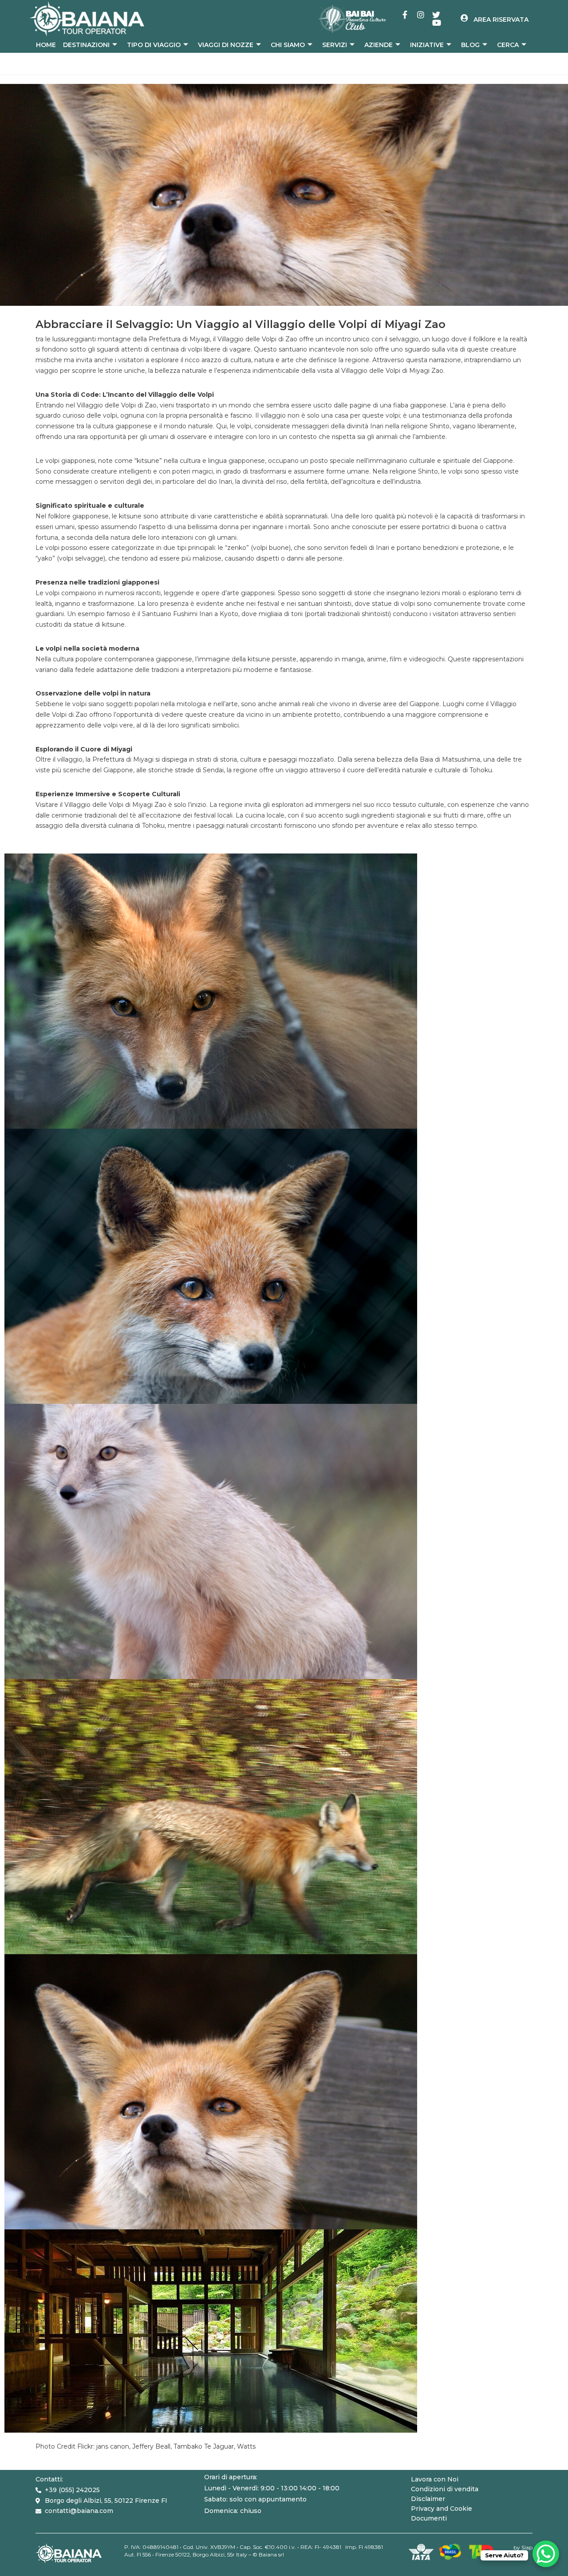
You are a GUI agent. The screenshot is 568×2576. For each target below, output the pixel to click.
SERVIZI (335, 45)
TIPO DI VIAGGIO (154, 45)
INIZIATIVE (427, 45)
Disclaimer (428, 2499)
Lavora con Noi (435, 2479)
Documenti (429, 2518)
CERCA (508, 45)
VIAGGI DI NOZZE (226, 45)
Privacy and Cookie (442, 2509)
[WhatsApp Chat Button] (546, 2554)
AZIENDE (379, 45)
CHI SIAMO (288, 45)
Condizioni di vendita (445, 2489)
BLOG (470, 45)
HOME (46, 45)
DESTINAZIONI (86, 45)
